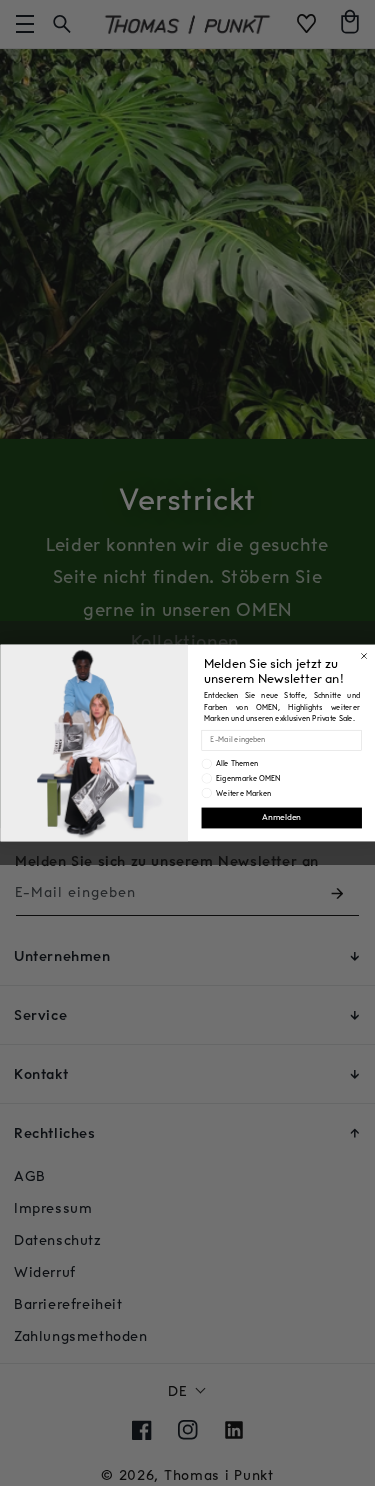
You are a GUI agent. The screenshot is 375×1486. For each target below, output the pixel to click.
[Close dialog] (363, 656)
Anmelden (281, 818)
